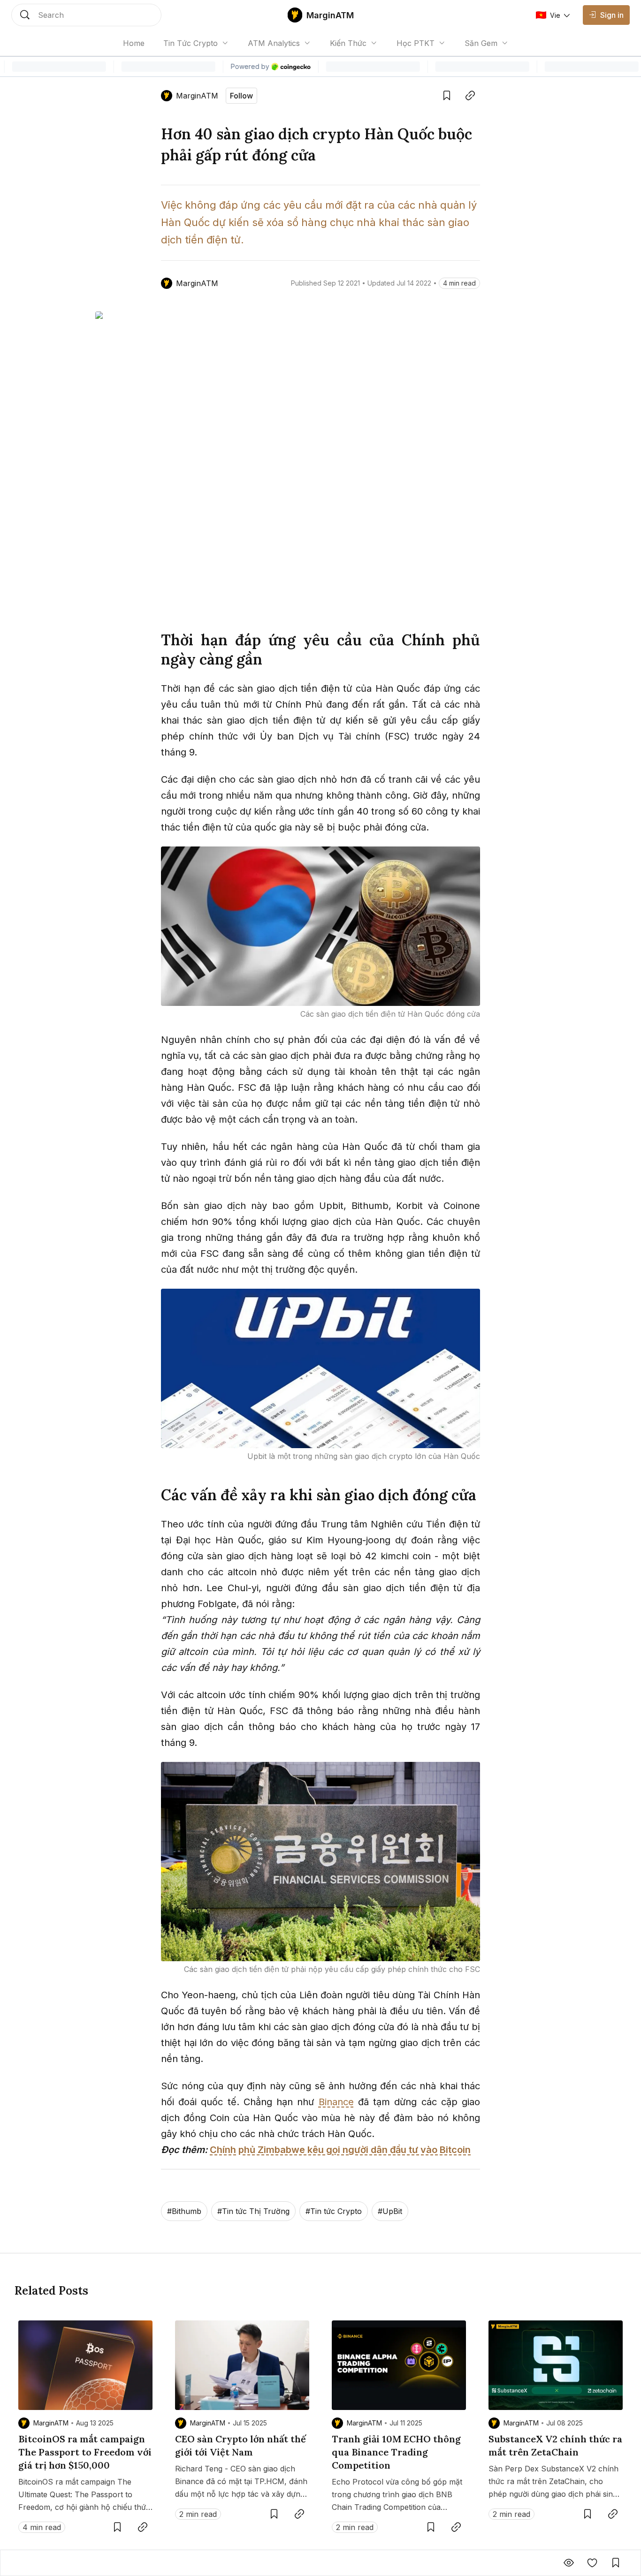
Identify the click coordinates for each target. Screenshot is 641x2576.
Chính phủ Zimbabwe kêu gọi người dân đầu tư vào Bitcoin (340, 2150)
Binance (336, 2102)
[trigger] (86, 15)
